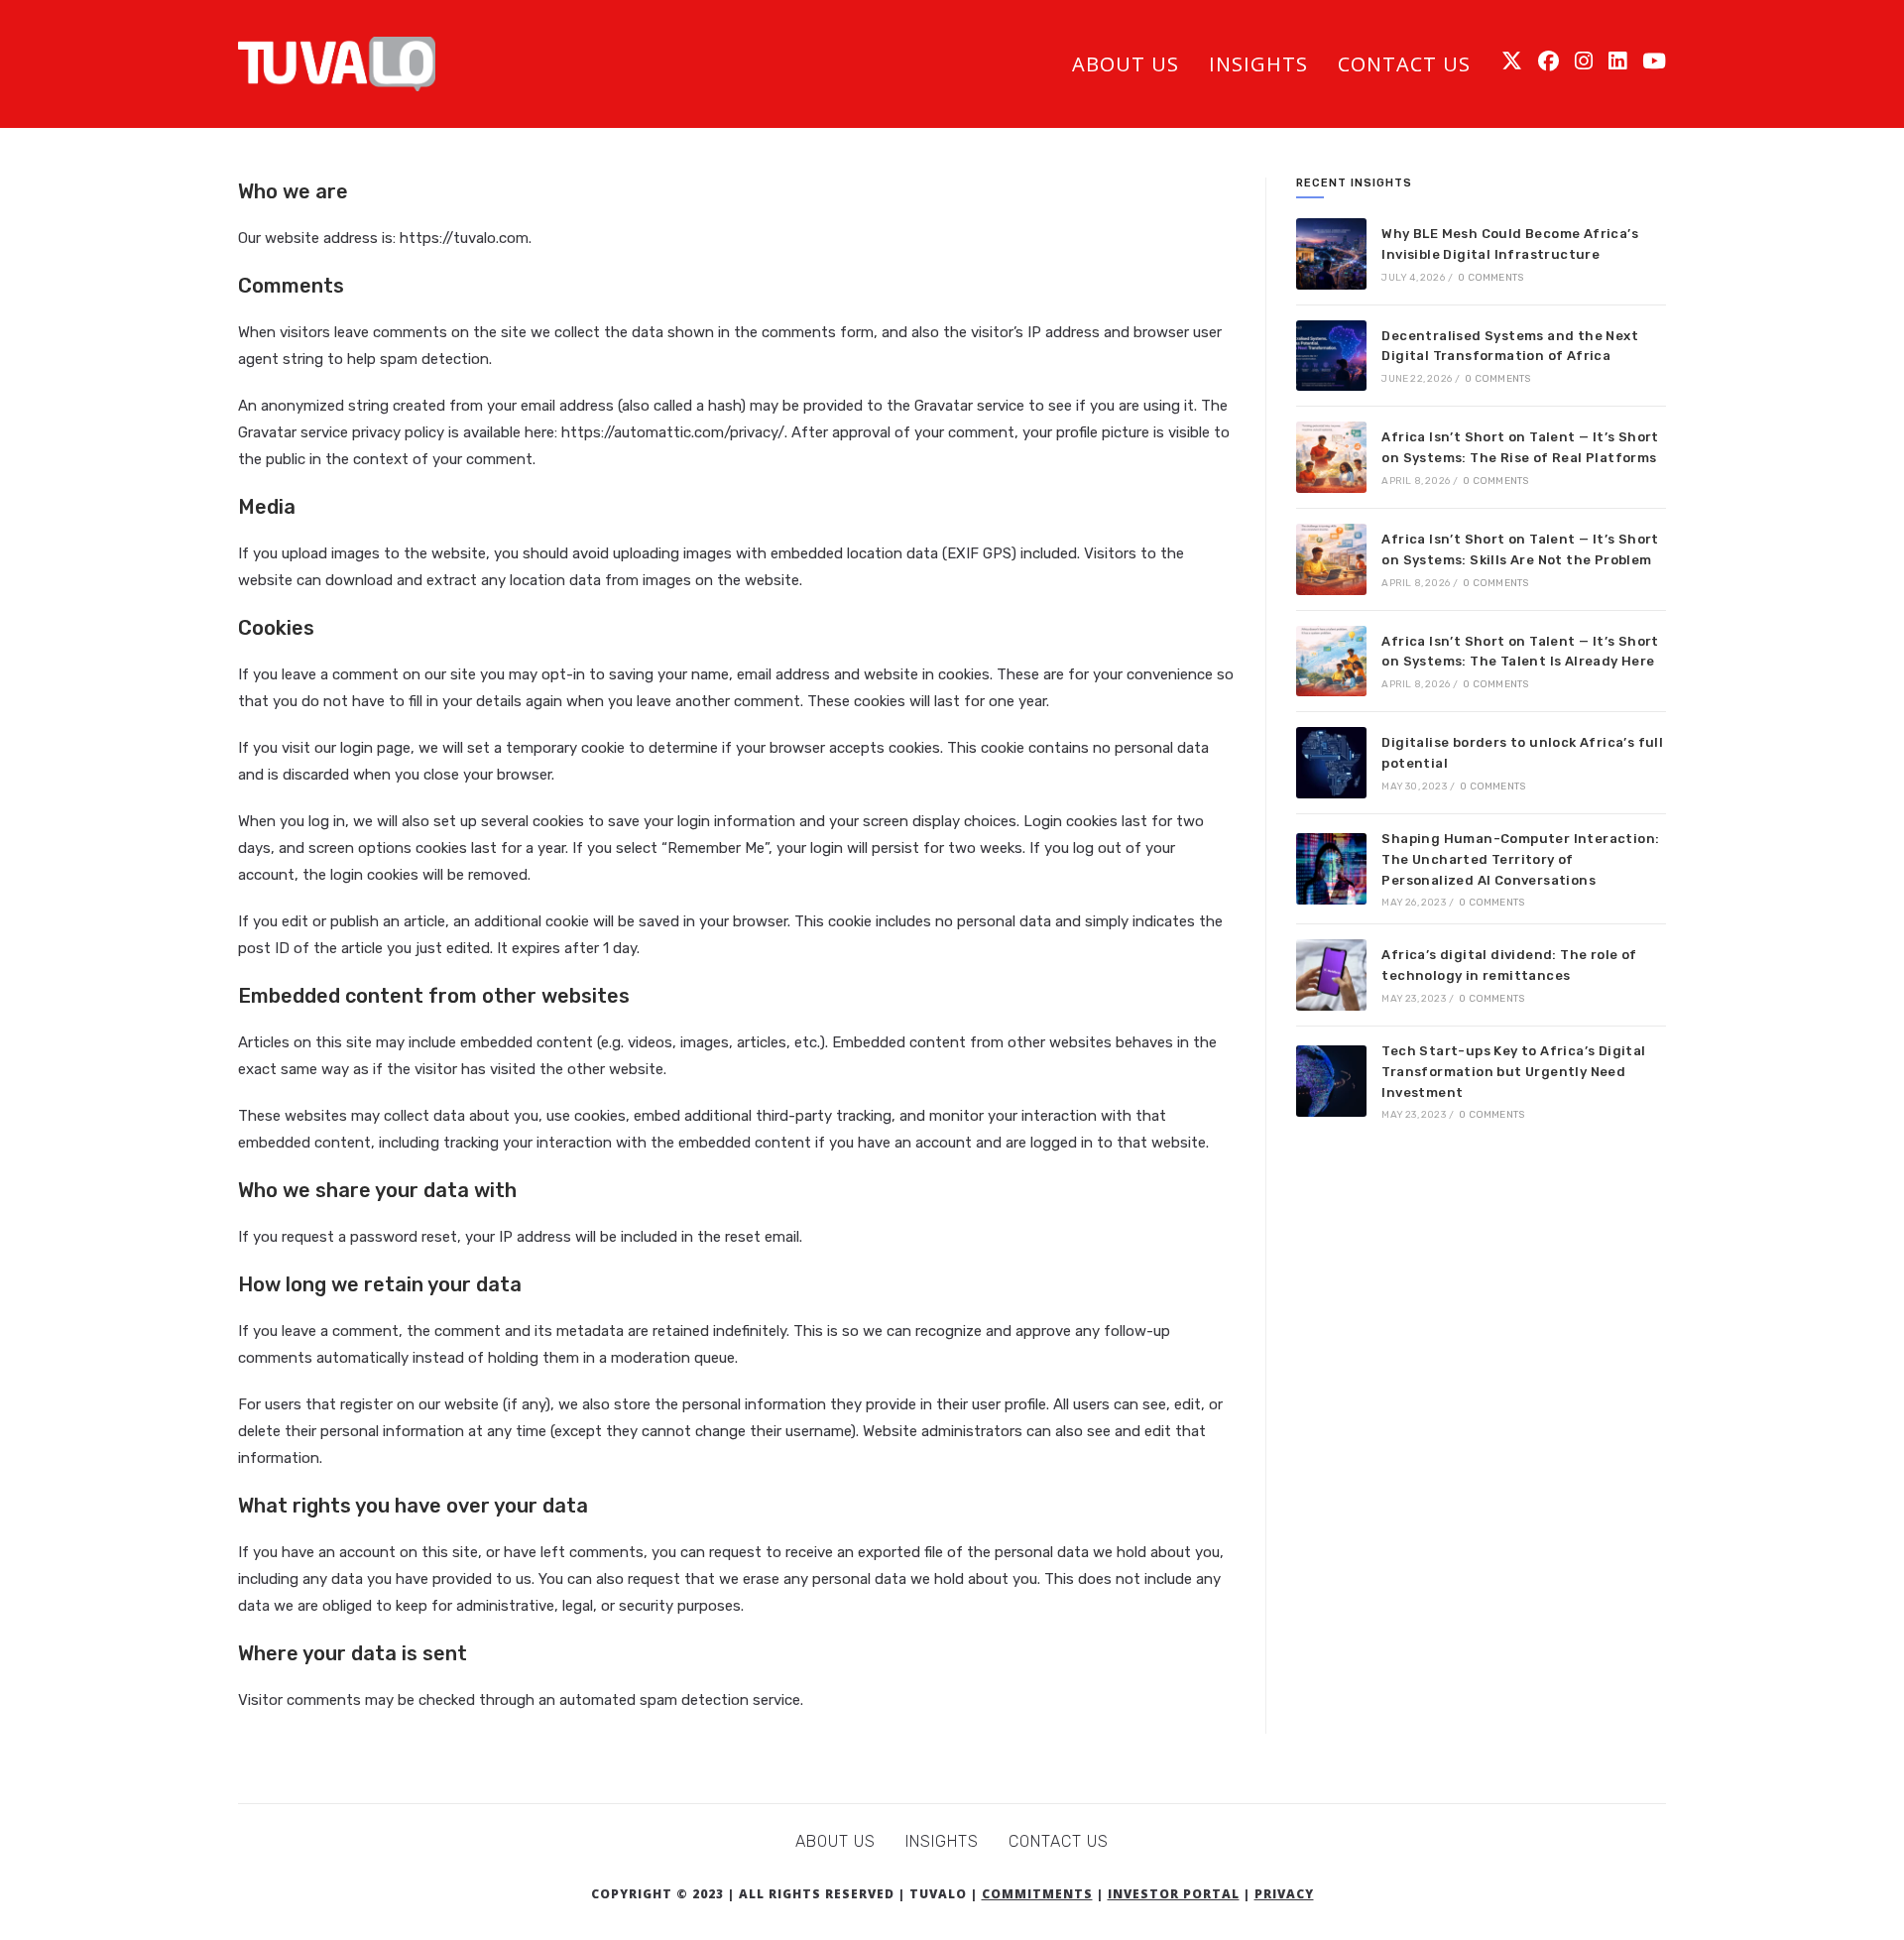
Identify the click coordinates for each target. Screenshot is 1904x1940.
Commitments (1037, 1894)
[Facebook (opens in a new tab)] (1548, 61)
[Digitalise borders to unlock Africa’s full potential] (1332, 763)
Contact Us (1059, 1841)
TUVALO (938, 1894)
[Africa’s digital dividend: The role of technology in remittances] (1332, 975)
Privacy (1284, 1894)
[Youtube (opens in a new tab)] (1654, 61)
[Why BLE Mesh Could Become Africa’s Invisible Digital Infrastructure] (1332, 254)
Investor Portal (1174, 1894)
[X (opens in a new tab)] (1512, 61)
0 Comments (1490, 278)
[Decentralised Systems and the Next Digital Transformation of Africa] (1332, 356)
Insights (942, 1841)
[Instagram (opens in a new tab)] (1584, 61)
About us (835, 1841)
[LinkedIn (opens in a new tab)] (1617, 61)
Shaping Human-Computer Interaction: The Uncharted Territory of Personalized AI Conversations (1520, 859)
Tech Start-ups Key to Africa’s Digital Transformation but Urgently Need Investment (1513, 1072)
